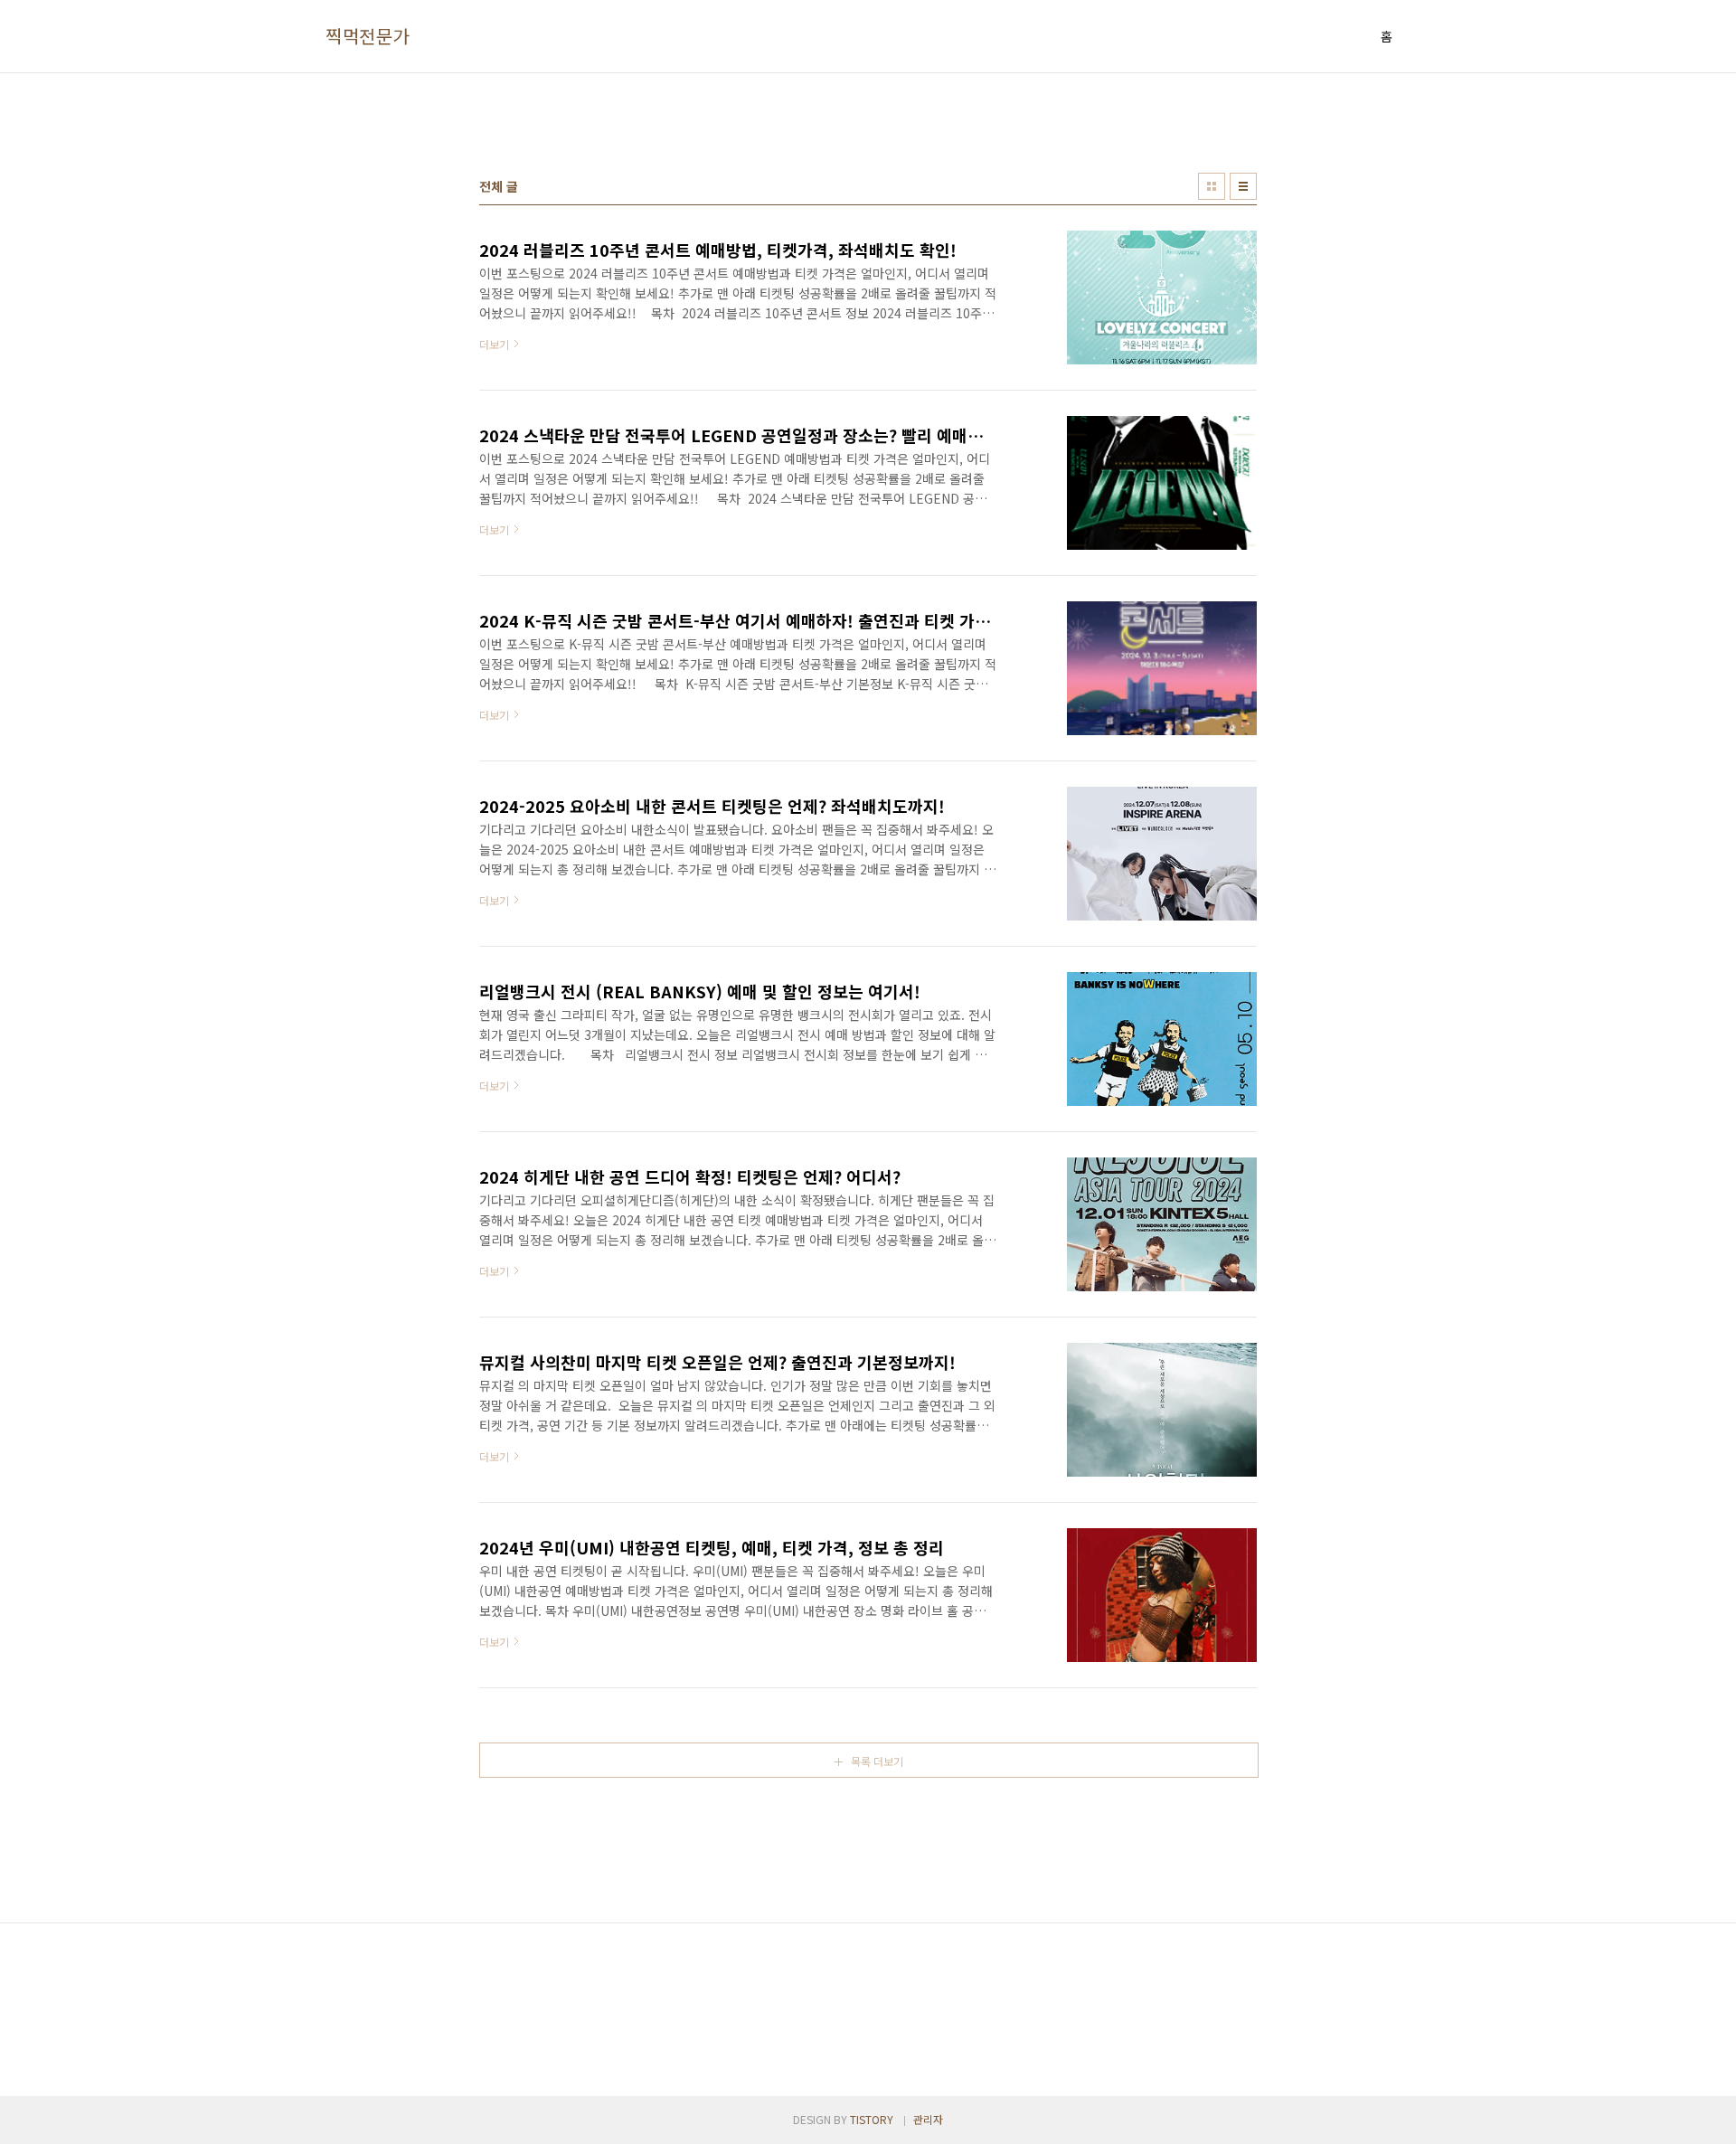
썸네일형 (1212, 186)
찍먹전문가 (368, 36)
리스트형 (1243, 186)
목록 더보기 (877, 1761)
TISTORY (872, 2119)
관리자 (928, 2119)
